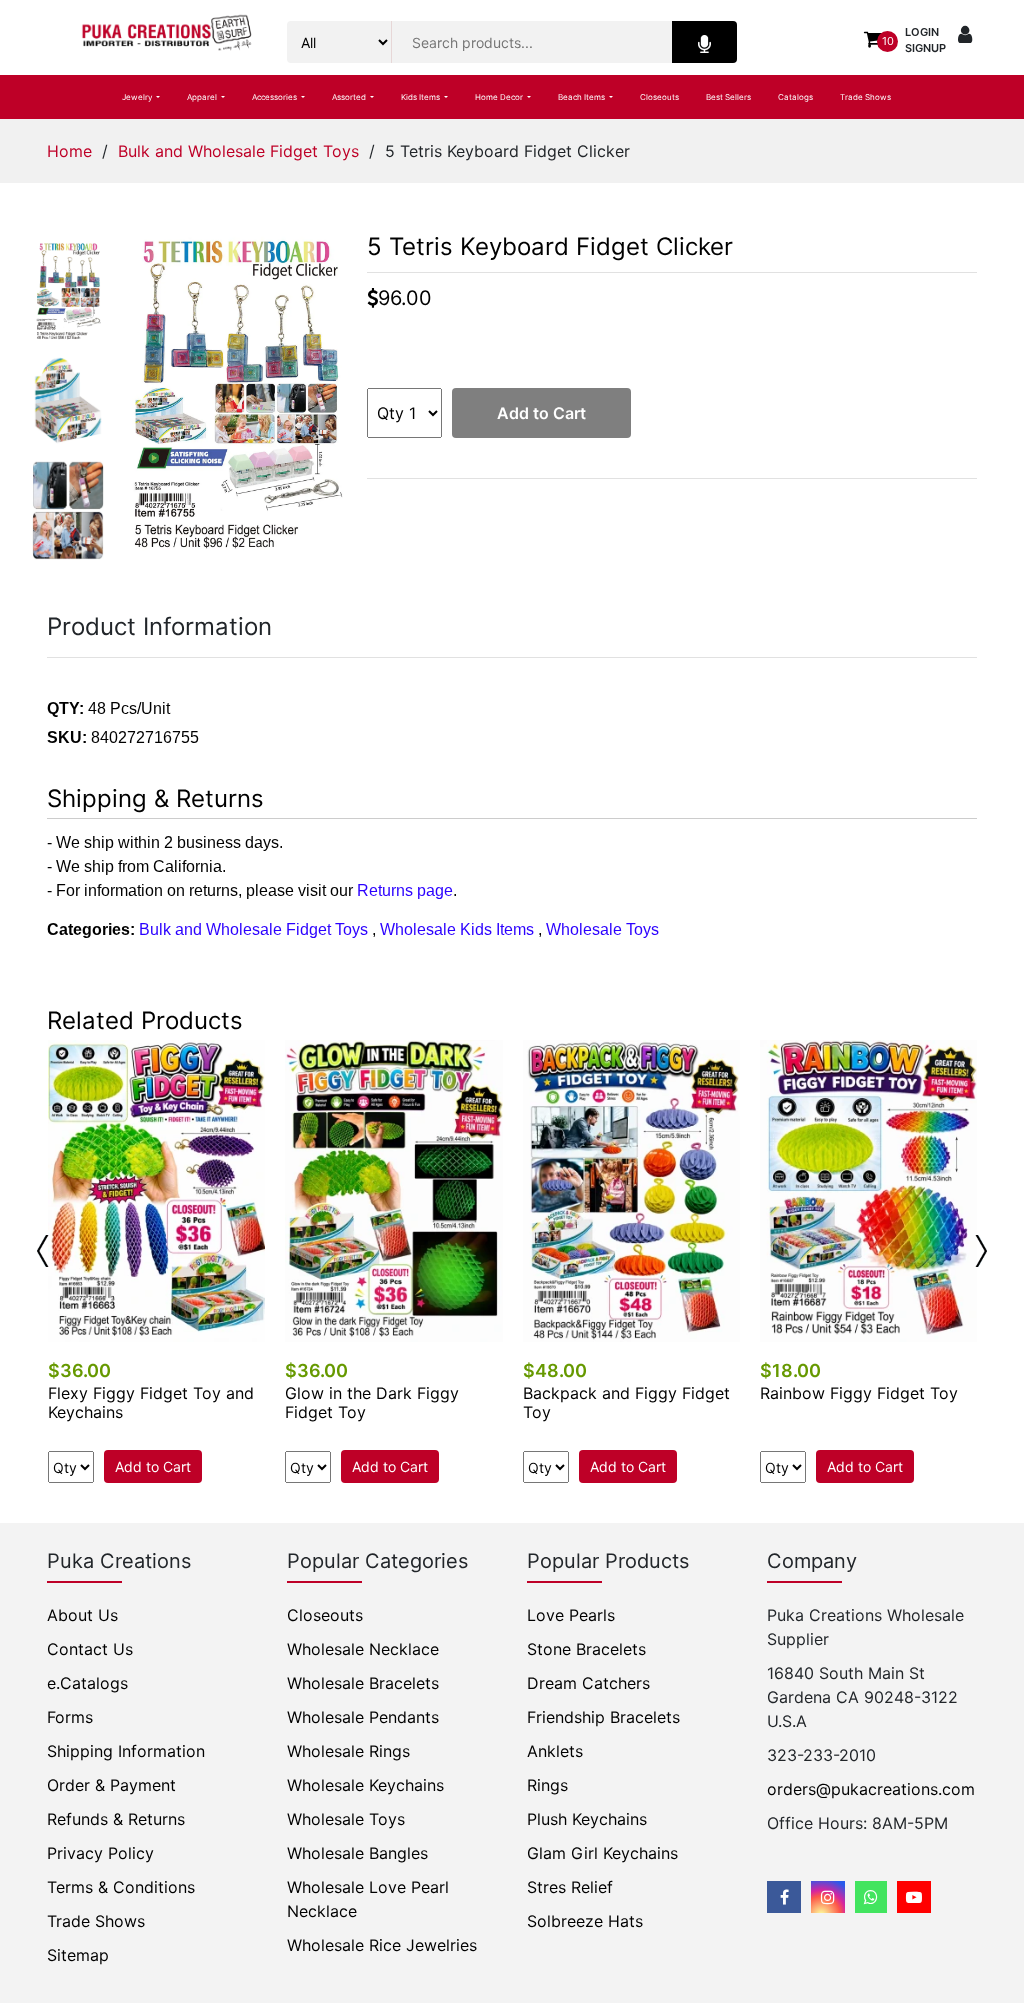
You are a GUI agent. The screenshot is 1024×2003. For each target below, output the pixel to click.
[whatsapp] (871, 1897)
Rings (547, 1785)
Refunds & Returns (116, 1819)
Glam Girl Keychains (602, 1853)
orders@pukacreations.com (871, 1789)
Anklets (555, 1751)
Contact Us (90, 1649)
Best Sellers (728, 97)
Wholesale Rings (348, 1751)
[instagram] (828, 1897)
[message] (914, 1897)
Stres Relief (570, 1887)
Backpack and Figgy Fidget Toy (626, 1402)
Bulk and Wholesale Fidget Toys (238, 151)
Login (922, 32)
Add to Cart (541, 413)
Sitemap (78, 1955)
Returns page (405, 890)
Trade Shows (865, 97)
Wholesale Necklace (363, 1649)
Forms (70, 1717)
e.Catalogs (87, 1683)
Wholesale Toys (602, 929)
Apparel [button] (203, 97)
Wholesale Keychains (365, 1785)
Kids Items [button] (421, 97)
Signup (925, 48)
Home (69, 151)
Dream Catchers (588, 1683)
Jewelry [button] (138, 97)
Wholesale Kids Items (457, 929)
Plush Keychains (587, 1819)
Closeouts (659, 97)
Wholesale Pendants (363, 1717)
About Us (82, 1615)
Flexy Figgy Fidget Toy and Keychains (151, 1402)
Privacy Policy (100, 1853)
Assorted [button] (350, 97)
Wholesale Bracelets (363, 1683)
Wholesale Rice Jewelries (382, 1945)
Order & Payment (111, 1785)
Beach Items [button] (582, 97)
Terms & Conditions (121, 1887)
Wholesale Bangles (357, 1853)
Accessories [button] (275, 97)
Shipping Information (126, 1751)
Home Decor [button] (500, 97)
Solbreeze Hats (585, 1921)
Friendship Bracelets (603, 1717)
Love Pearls (571, 1615)
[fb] (784, 1897)
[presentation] (43, 1251)
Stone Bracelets (586, 1649)
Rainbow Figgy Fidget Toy (859, 1393)
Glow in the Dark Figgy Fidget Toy (372, 1402)
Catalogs (795, 97)
